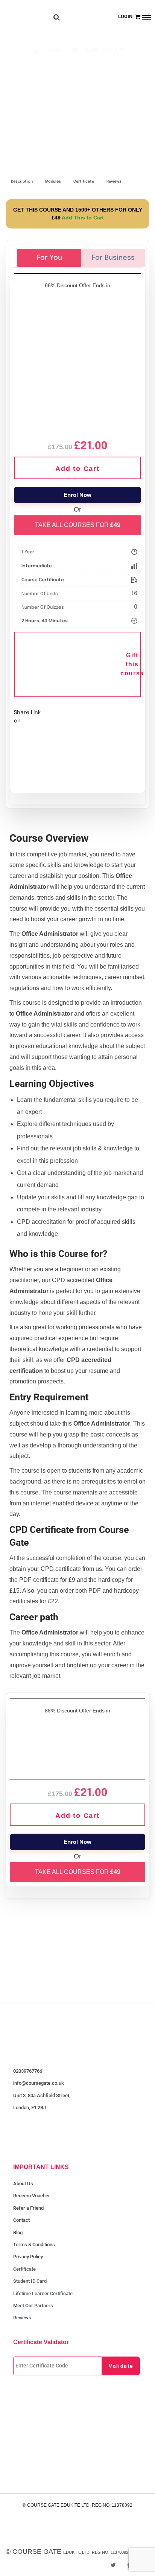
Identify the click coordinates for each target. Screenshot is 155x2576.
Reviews (114, 181)
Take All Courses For (78, 525)
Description (22, 181)
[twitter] (113, 2565)
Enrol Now (77, 495)
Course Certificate (43, 580)
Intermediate (37, 566)
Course (55, 49)
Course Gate (37, 2552)
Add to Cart (77, 469)
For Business (113, 258)
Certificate (84, 181)
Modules (53, 181)
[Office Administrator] (77, 396)
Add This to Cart (83, 218)
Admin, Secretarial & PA (97, 49)
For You (49, 258)
